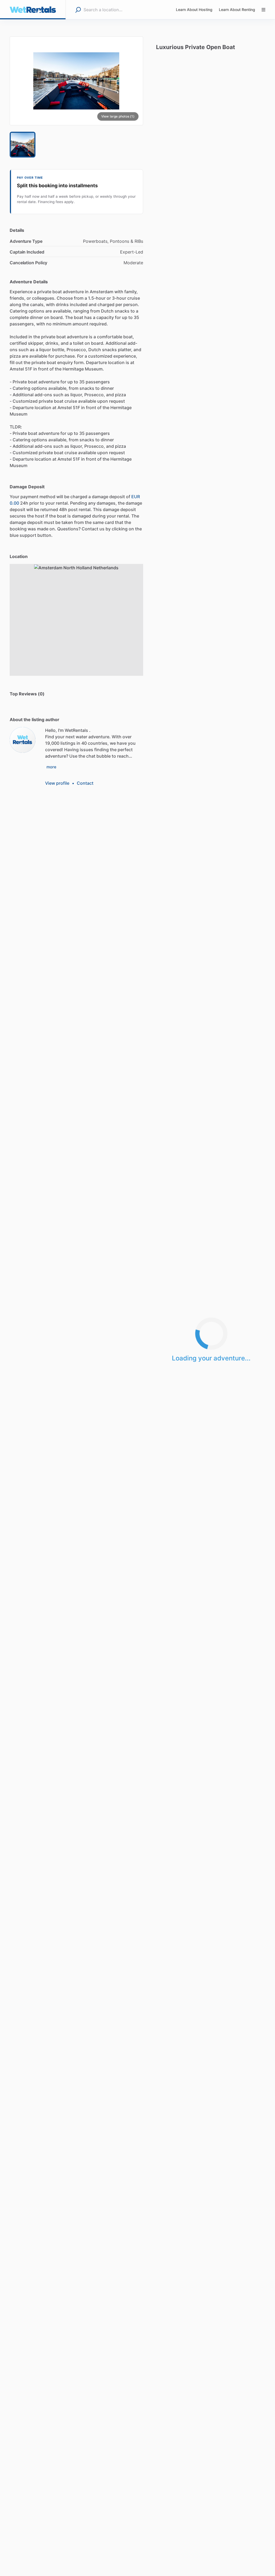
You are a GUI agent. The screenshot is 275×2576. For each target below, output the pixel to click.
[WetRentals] (23, 740)
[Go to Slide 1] (23, 145)
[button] (76, 81)
